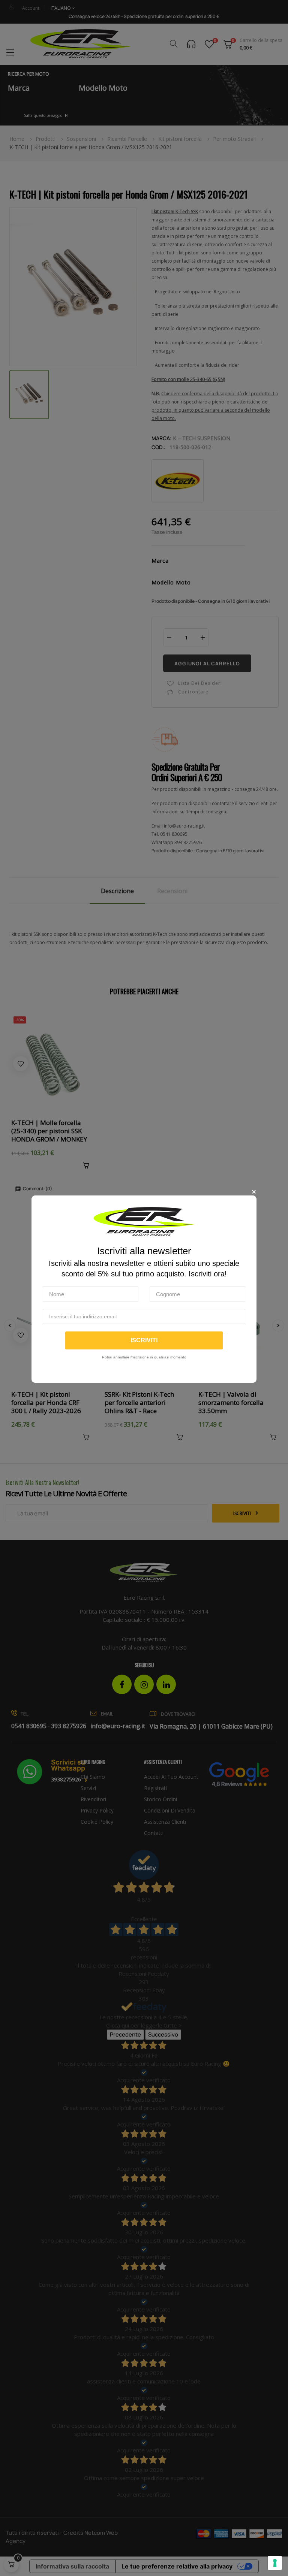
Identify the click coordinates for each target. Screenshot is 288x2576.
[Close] (254, 1192)
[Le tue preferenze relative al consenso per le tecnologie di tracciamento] (275, 2563)
